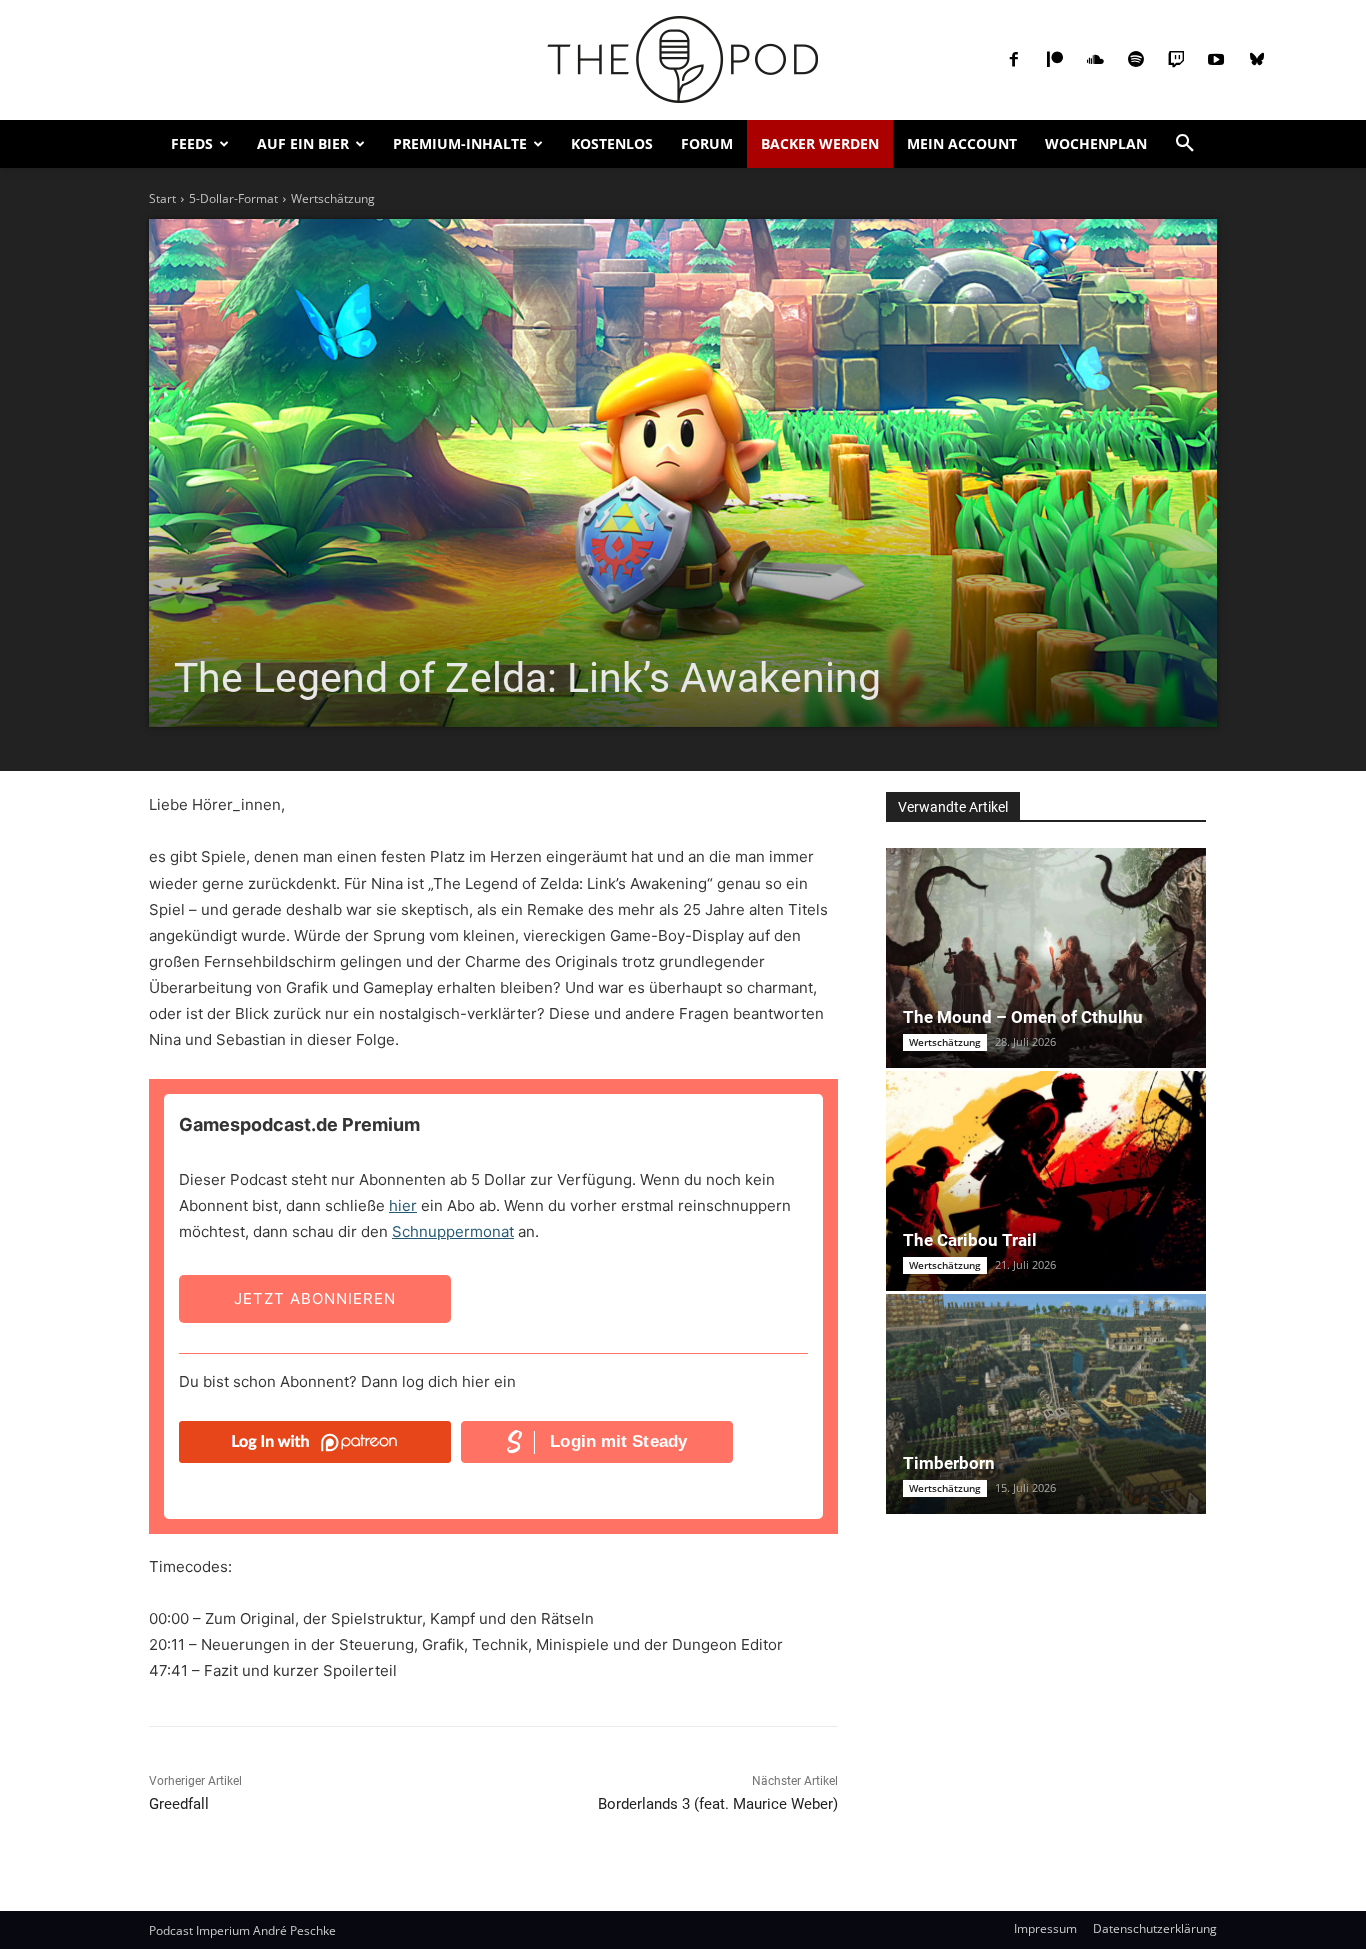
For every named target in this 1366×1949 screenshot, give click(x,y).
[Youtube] (1216, 60)
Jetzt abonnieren (315, 1298)
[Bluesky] (1257, 60)
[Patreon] (1055, 60)
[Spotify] (1135, 60)
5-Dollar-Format (233, 198)
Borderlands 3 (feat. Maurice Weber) (718, 1804)
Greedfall (179, 1804)
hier (403, 1205)
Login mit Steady (618, 1441)
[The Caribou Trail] (1046, 1181)
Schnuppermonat (453, 1231)
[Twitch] (1176, 60)
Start (162, 198)
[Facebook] (1014, 60)
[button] (1185, 144)
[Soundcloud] (1095, 60)
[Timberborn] (1046, 1404)
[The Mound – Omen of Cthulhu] (1046, 958)
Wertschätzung (333, 198)
